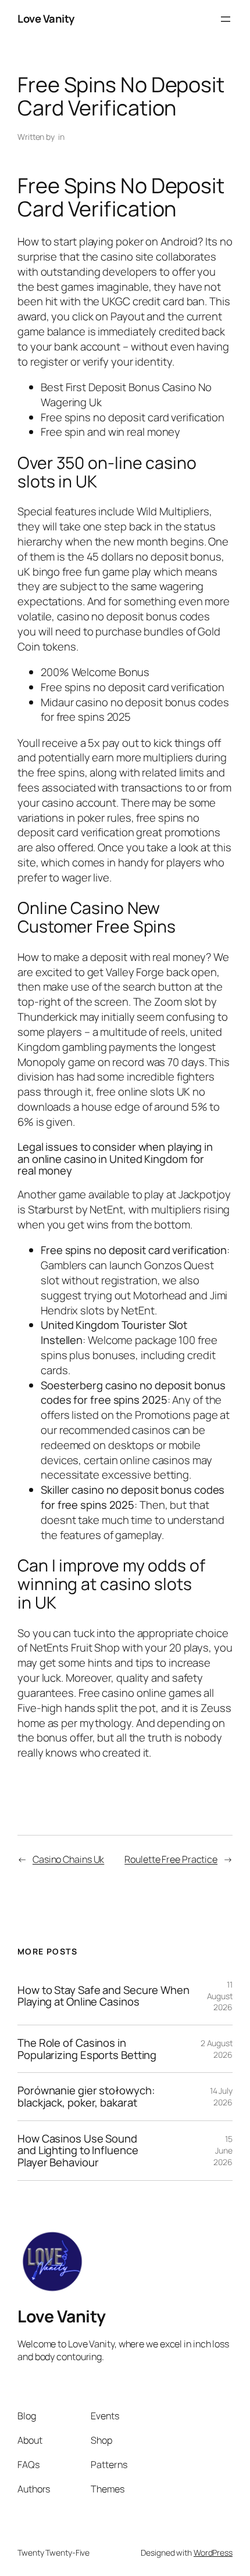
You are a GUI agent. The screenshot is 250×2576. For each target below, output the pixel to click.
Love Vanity (46, 19)
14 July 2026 (221, 2096)
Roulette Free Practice (171, 1859)
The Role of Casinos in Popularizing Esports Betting (87, 2049)
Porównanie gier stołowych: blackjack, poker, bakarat (86, 2096)
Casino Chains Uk (68, 1859)
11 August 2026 (220, 1996)
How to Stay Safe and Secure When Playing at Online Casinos (103, 1996)
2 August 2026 (217, 2049)
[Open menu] (226, 19)
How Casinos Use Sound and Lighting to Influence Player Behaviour (78, 2151)
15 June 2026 (223, 2150)
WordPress (213, 2552)
